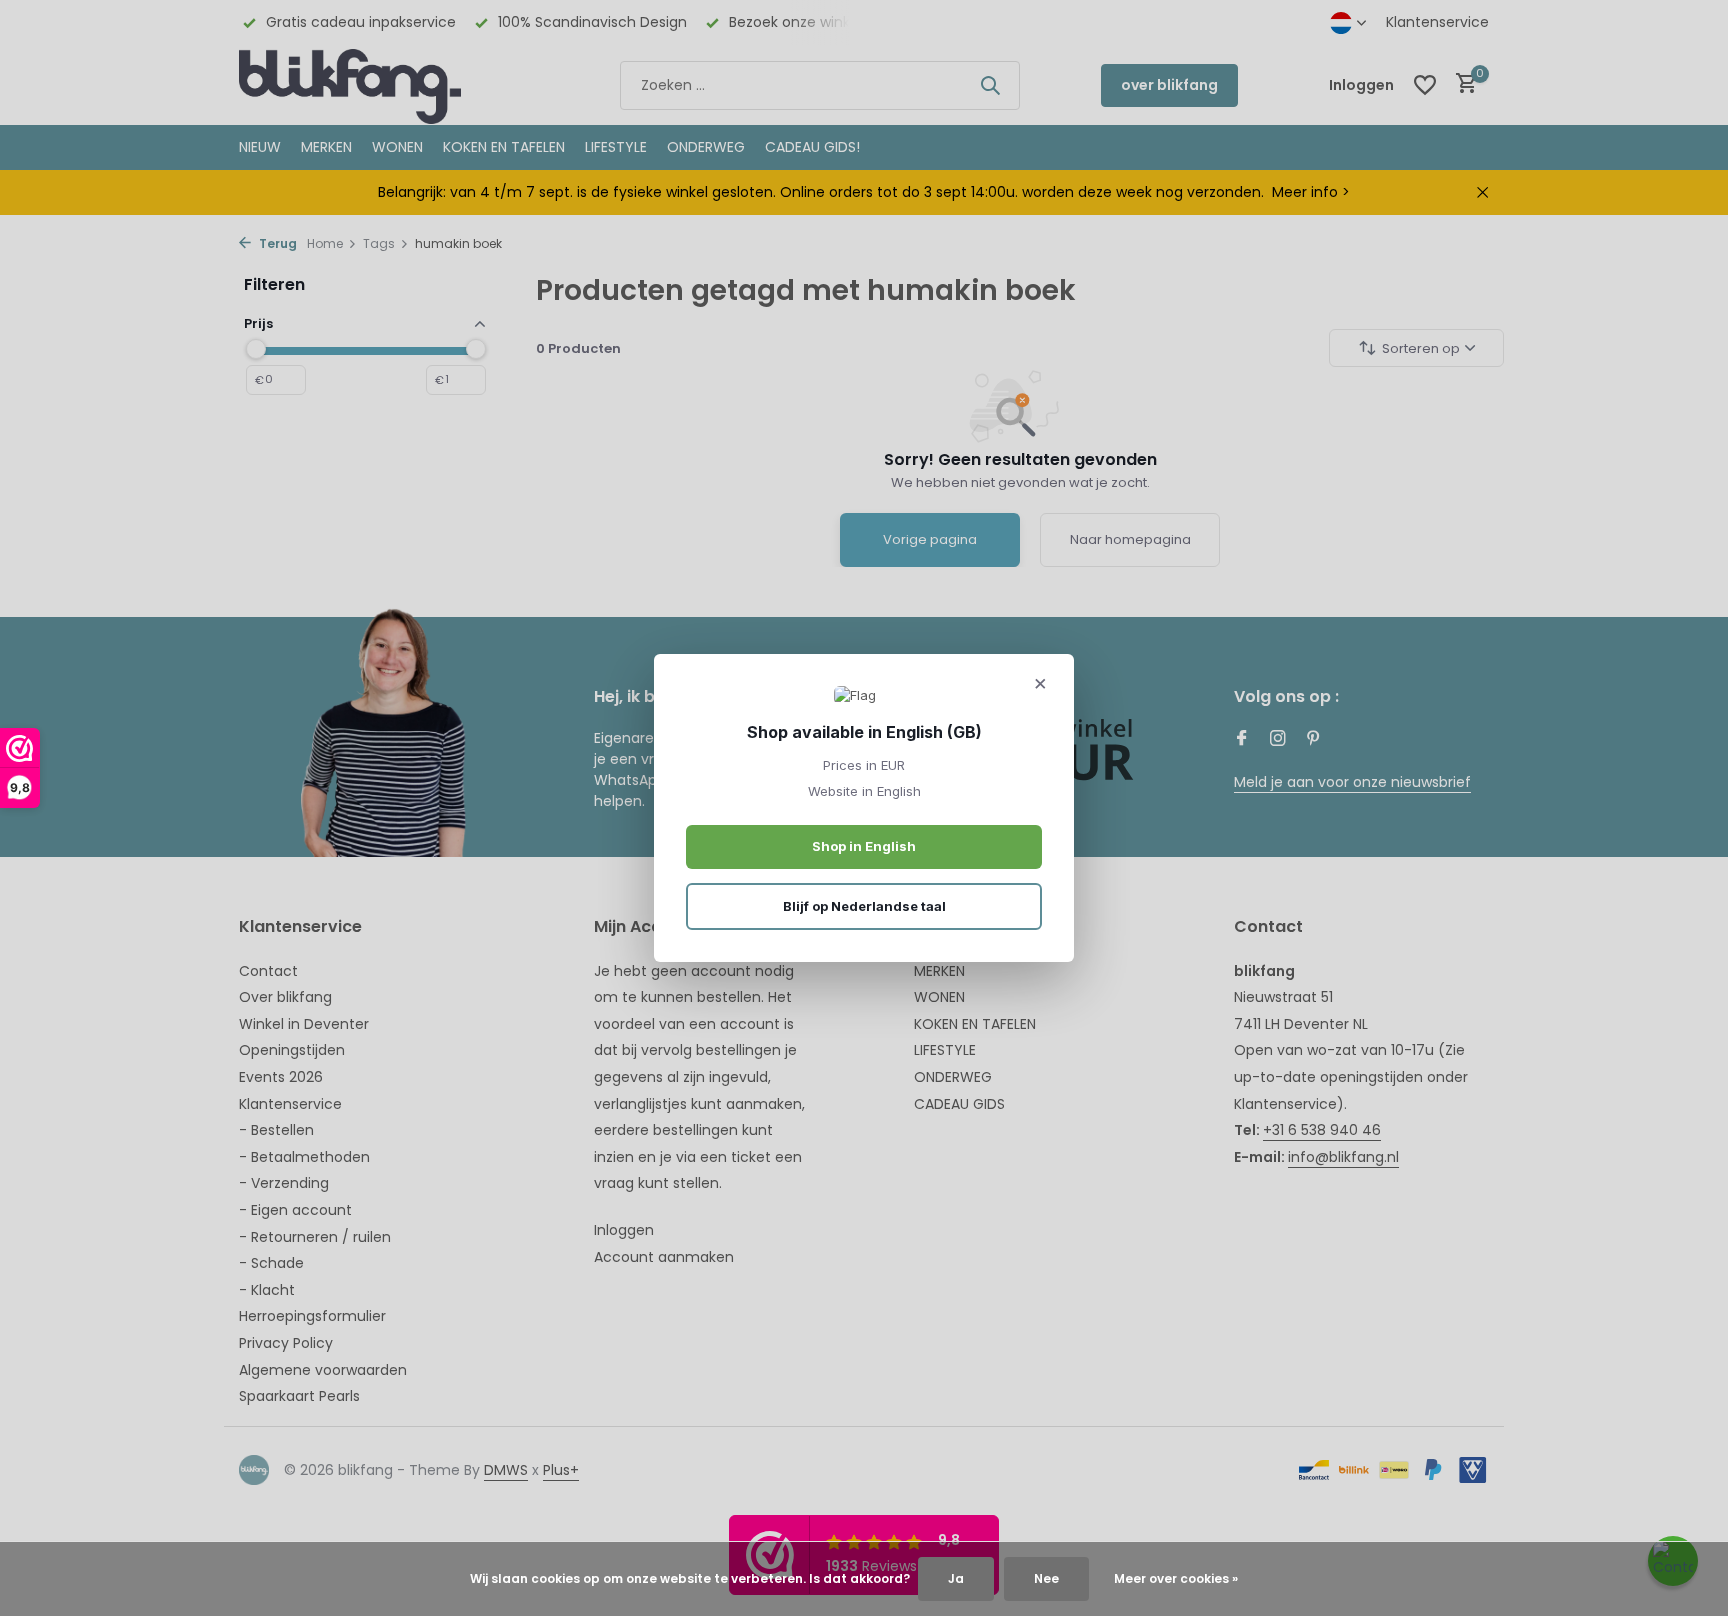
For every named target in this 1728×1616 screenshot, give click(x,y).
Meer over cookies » (1176, 1578)
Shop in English (864, 846)
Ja (956, 1578)
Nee (1046, 1578)
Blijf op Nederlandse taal (864, 906)
